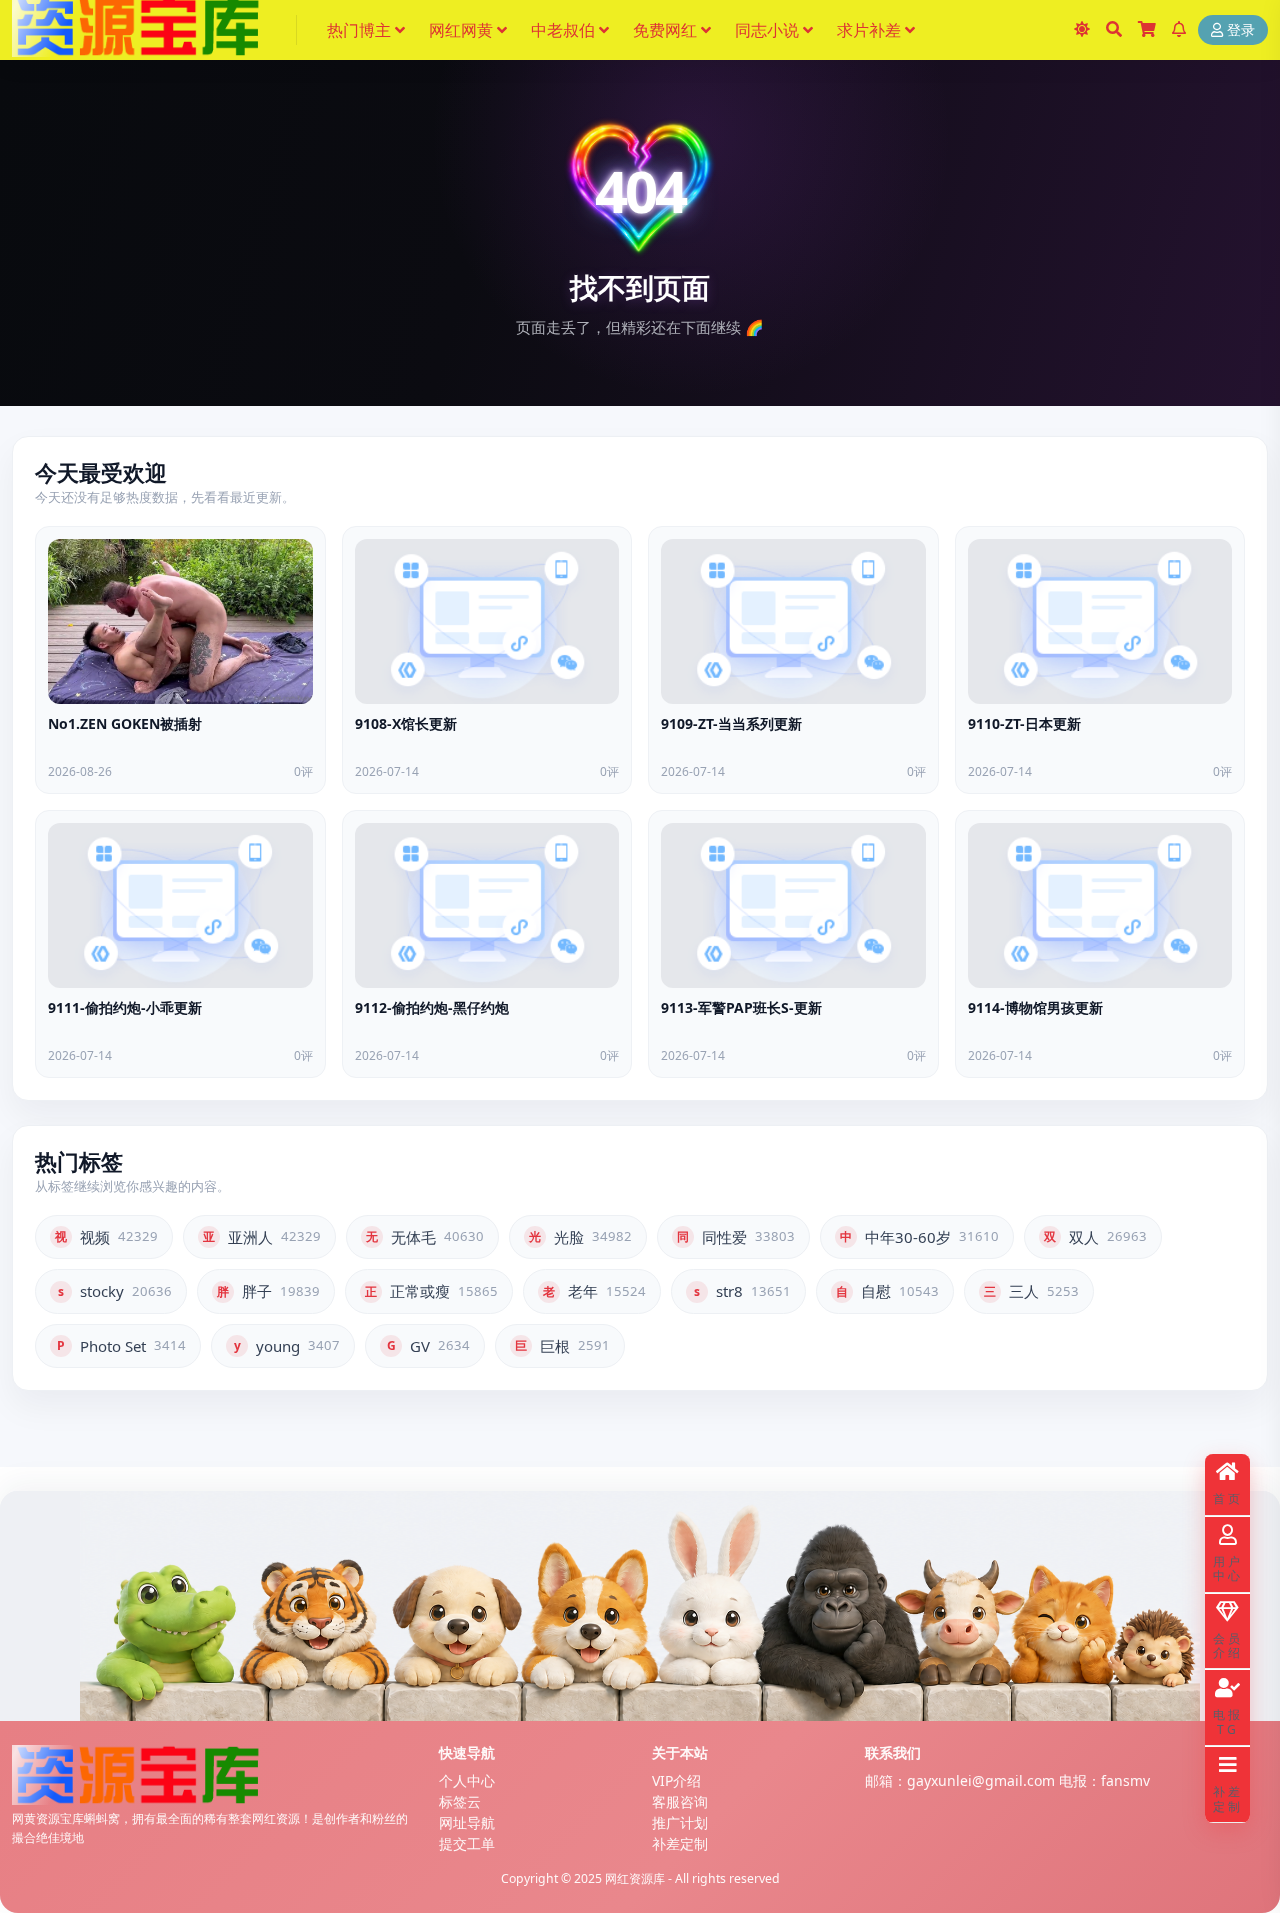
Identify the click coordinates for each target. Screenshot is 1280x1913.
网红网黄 (461, 30)
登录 (1241, 30)
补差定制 (680, 1843)
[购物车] (1147, 30)
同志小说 (767, 30)
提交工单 (467, 1843)
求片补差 (869, 30)
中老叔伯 (563, 30)
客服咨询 (680, 1801)
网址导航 (467, 1822)
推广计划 (680, 1822)
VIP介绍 (676, 1780)
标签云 (460, 1801)
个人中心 (467, 1780)
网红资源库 (635, 1878)
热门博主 (359, 30)
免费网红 (665, 30)
